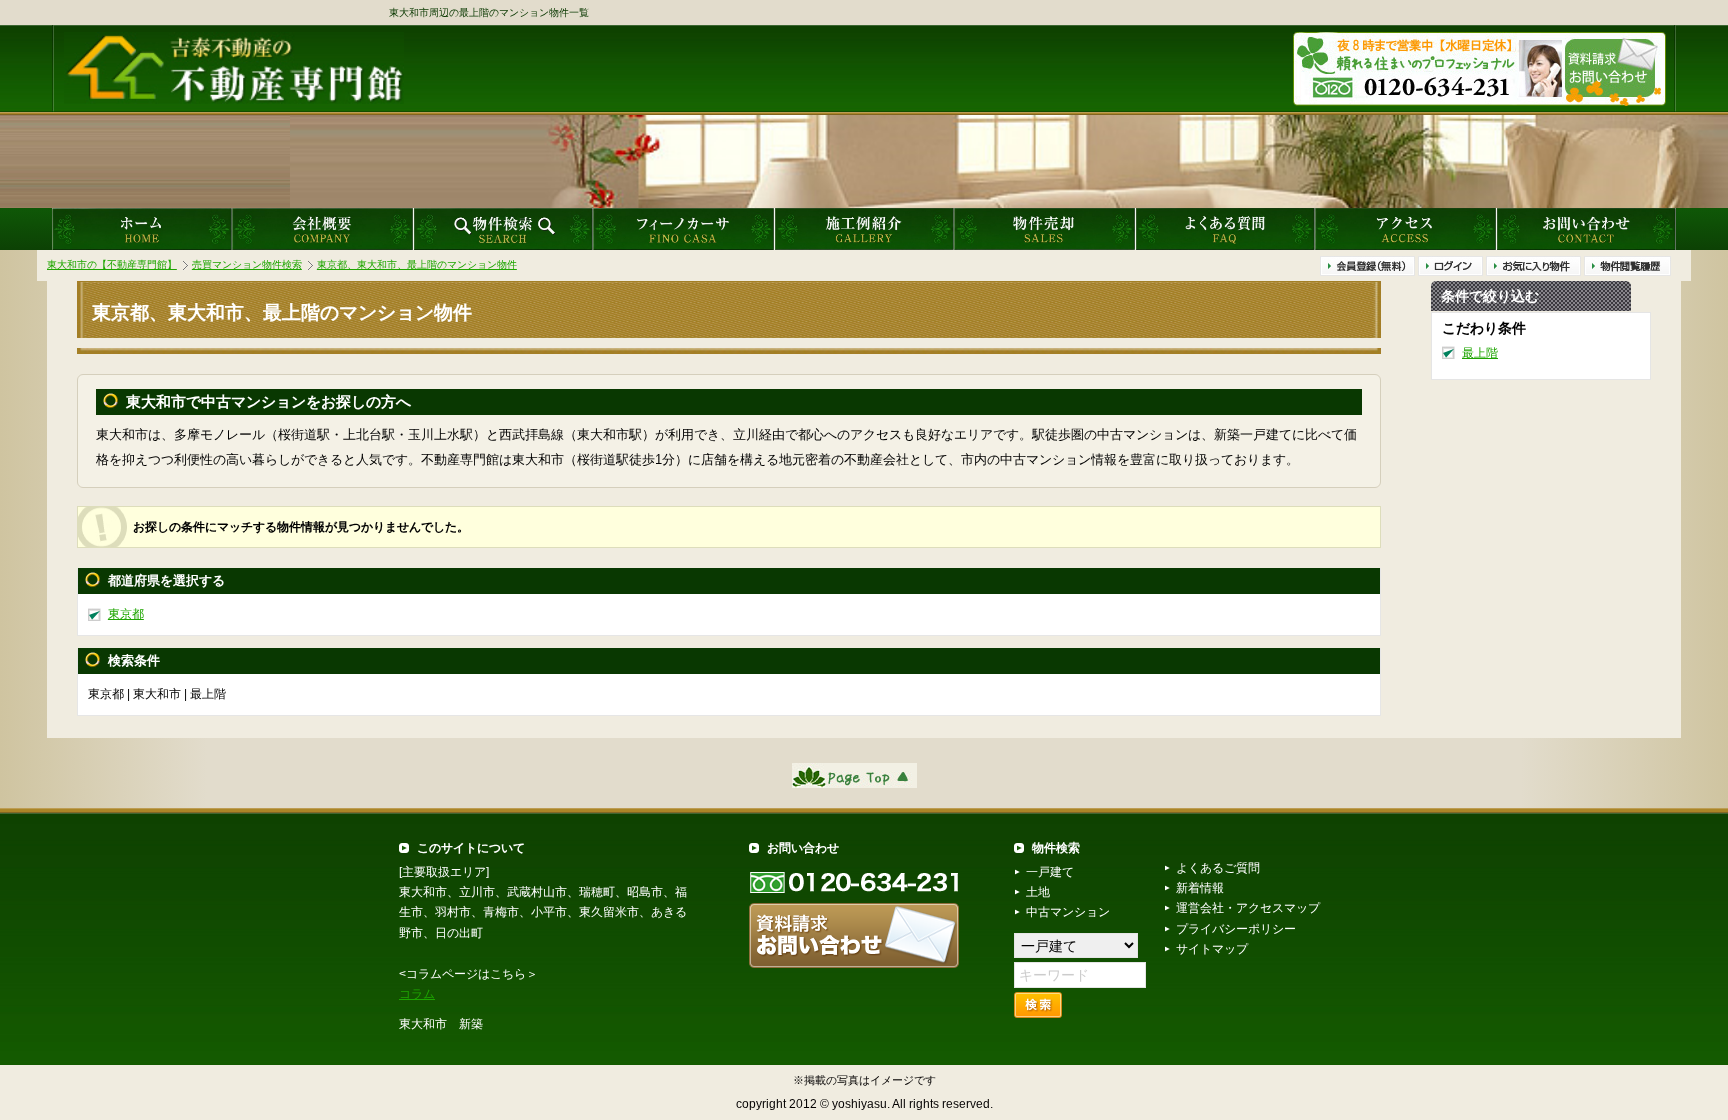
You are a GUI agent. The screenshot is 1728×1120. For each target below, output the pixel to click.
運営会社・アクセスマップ (1248, 908)
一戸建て (1050, 872)
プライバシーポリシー (1236, 929)
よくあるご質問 (1218, 868)
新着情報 (1200, 888)
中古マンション (1068, 912)
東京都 (126, 614)
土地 (1038, 892)
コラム (417, 994)
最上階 (1480, 352)
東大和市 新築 (441, 1024)
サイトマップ (1212, 949)
